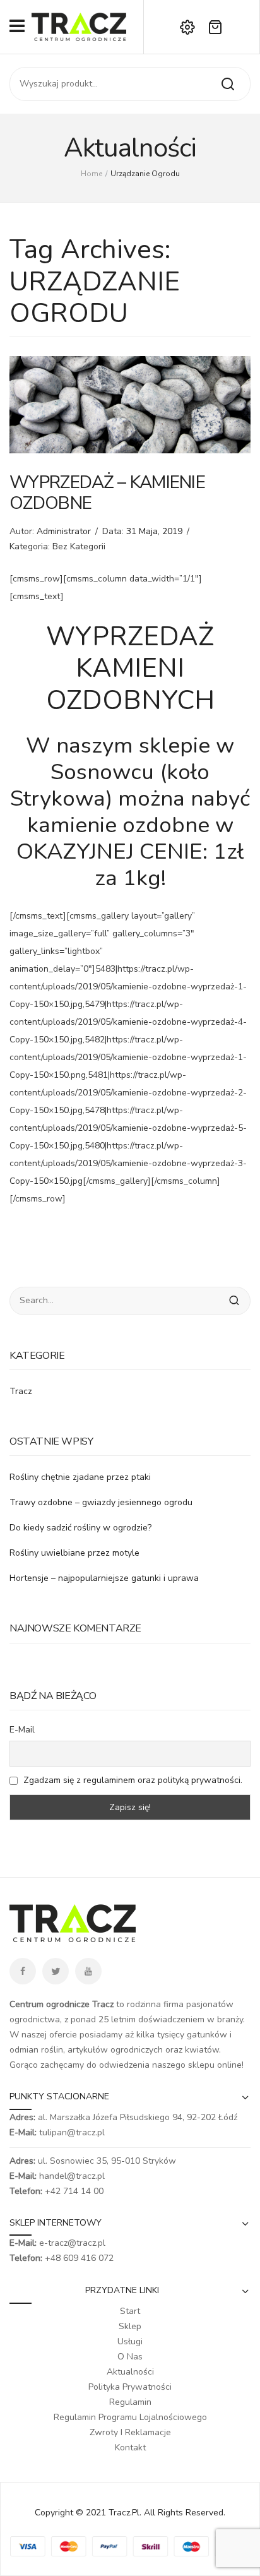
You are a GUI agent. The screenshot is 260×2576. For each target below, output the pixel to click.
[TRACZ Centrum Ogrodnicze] (79, 26)
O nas (130, 2357)
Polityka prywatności (130, 2387)
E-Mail (22, 1730)
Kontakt (130, 2448)
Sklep (130, 2326)
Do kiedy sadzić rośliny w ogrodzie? (80, 1528)
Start (130, 2311)
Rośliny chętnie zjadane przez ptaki (80, 1477)
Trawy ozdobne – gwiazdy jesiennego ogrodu (101, 1502)
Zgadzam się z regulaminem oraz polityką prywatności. (133, 1780)
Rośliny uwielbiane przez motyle (74, 1553)
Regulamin (130, 2402)
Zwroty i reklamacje (130, 2432)
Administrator (64, 531)
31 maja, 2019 (154, 531)
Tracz (21, 1391)
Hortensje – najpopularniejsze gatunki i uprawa (104, 1578)
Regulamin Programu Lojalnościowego (130, 2417)
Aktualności (130, 2372)
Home (92, 174)
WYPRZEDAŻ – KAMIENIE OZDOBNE (107, 493)
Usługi (130, 2341)
